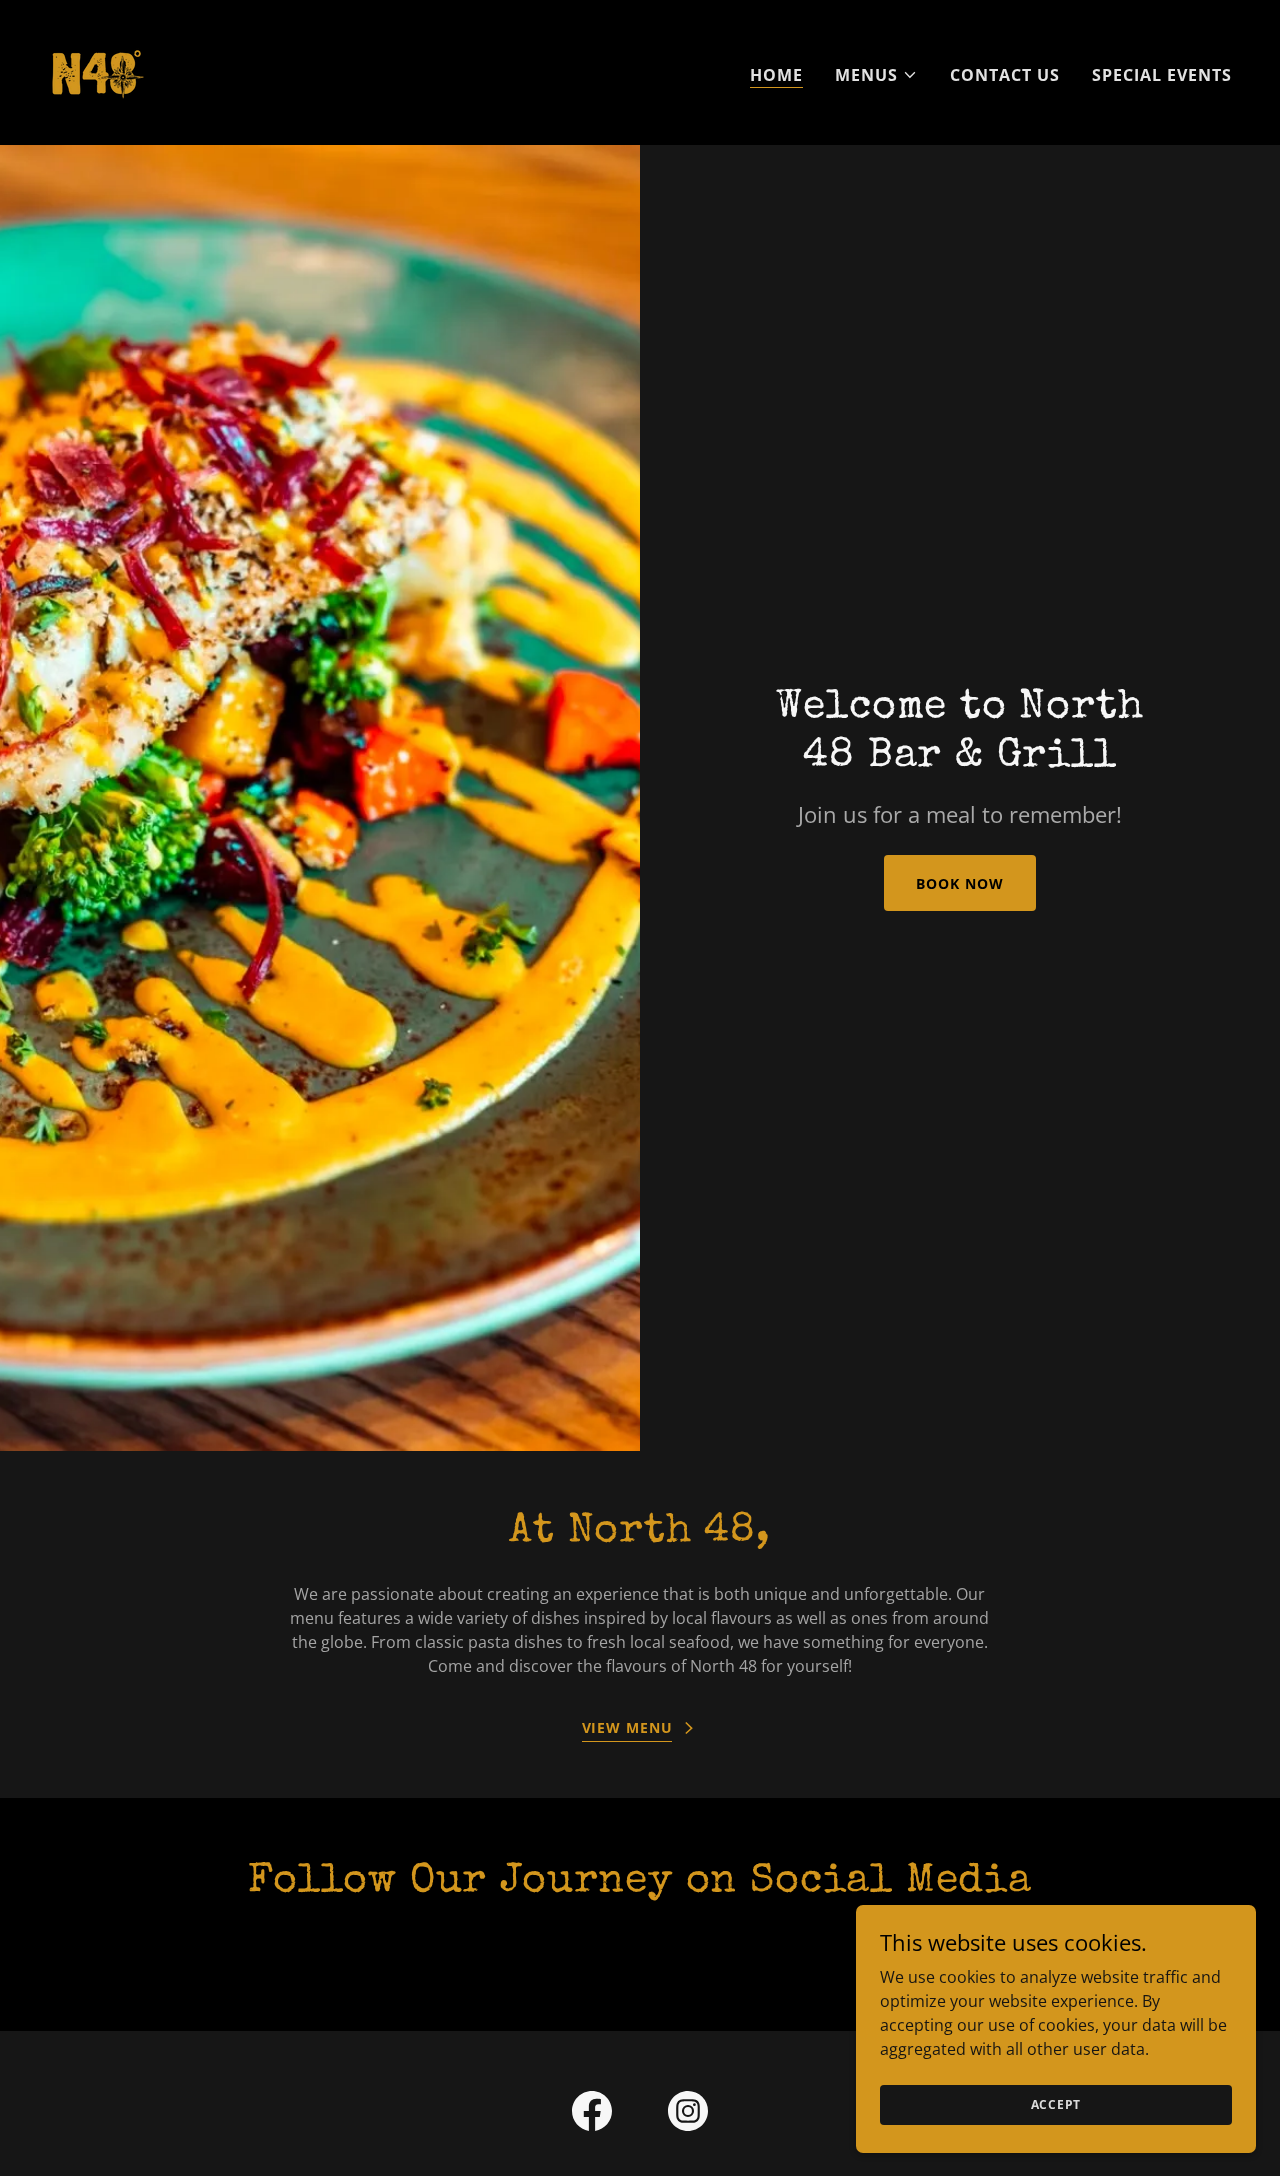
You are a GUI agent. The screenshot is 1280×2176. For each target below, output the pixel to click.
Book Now (959, 883)
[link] (96, 71)
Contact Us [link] (1005, 75)
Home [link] (776, 75)
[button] (876, 75)
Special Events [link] (1162, 75)
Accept (1056, 2104)
